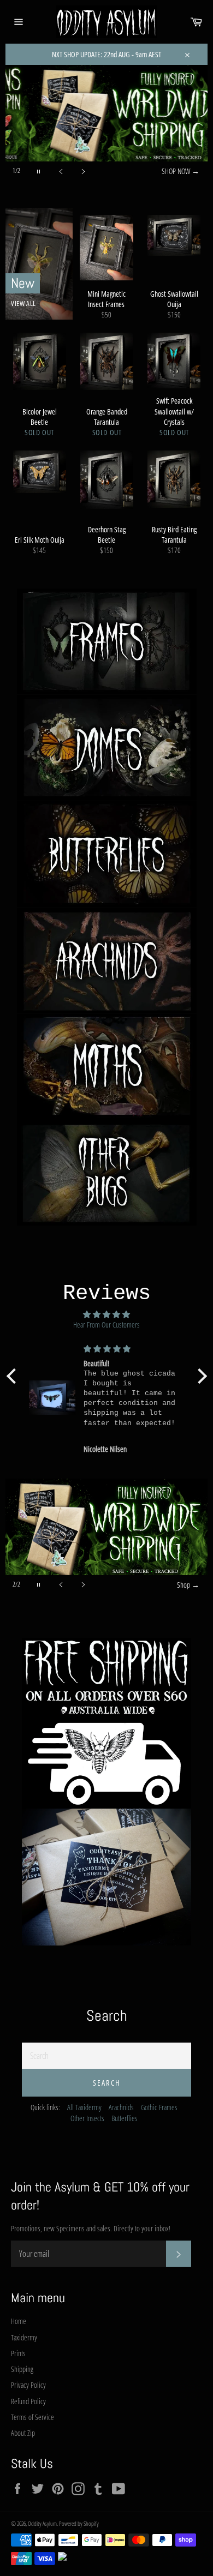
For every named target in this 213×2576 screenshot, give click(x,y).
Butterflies (125, 2118)
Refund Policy (28, 2401)
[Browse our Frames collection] (106, 642)
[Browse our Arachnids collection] (106, 961)
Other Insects (87, 2118)
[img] (107, 1314)
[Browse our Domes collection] (106, 748)
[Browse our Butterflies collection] (106, 854)
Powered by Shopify (79, 2523)
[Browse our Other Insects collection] (106, 1173)
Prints (18, 2353)
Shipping (22, 2369)
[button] (14, 1376)
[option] (106, 123)
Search (106, 2083)
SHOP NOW (181, 171)
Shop (188, 1585)
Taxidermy (24, 2337)
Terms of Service (32, 2417)
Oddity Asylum (42, 2523)
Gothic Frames (159, 2107)
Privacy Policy (28, 2385)
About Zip (23, 2433)
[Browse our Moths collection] (106, 1067)
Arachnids (121, 2107)
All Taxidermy (84, 2107)
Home (19, 2321)
